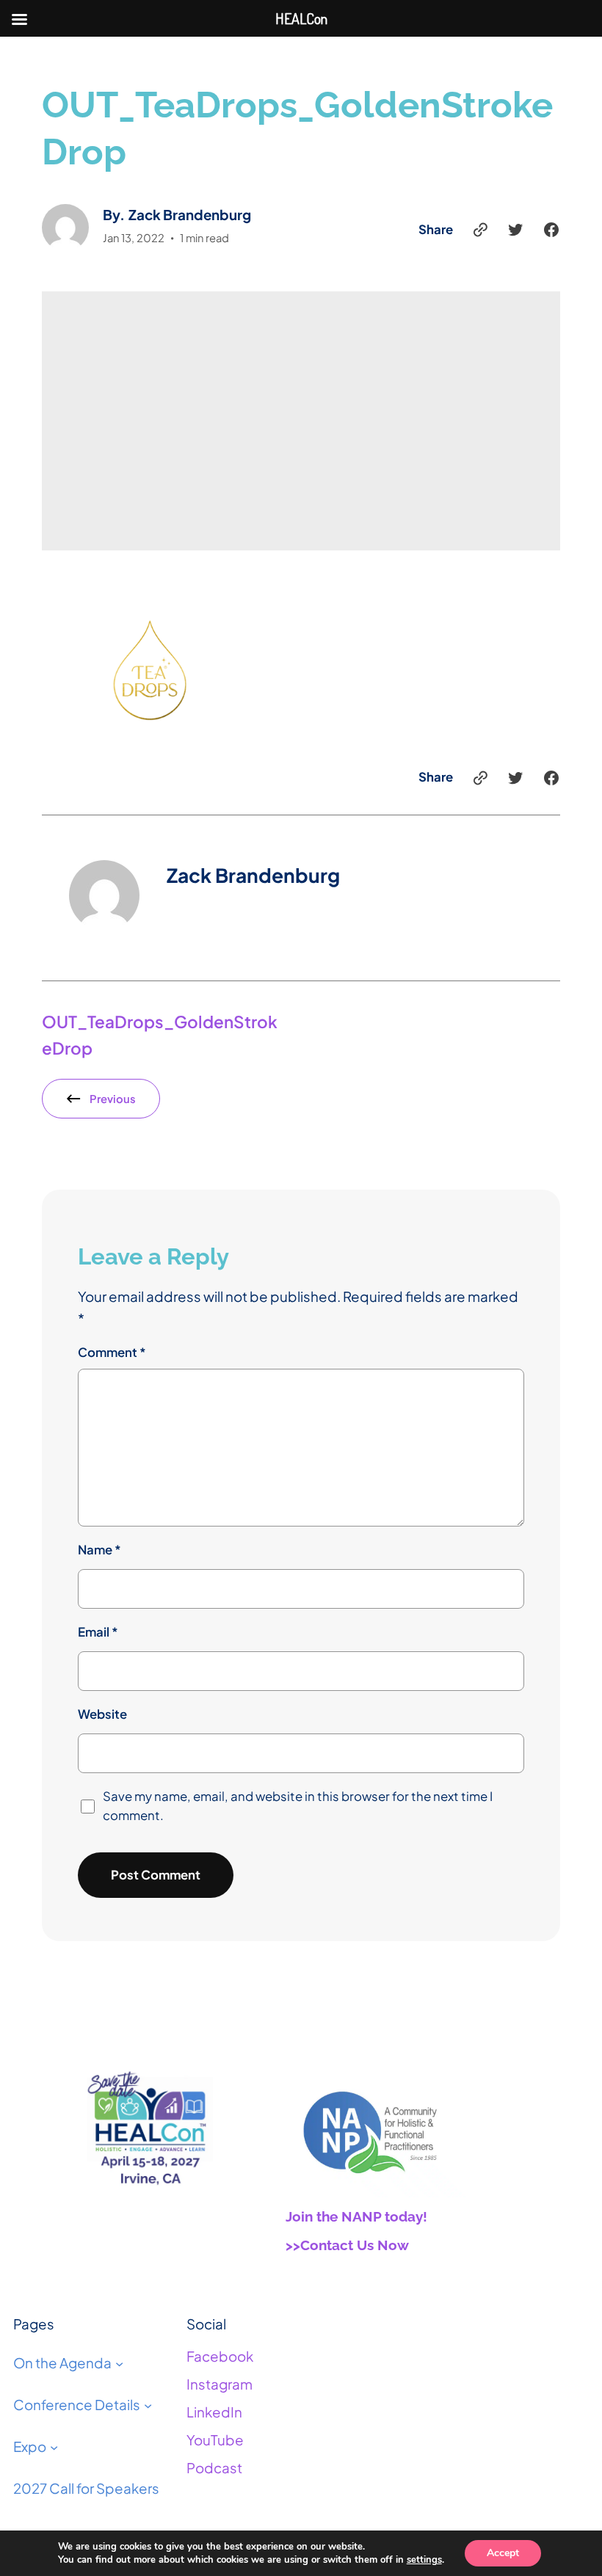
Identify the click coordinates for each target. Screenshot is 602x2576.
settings (424, 2560)
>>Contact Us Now (347, 2245)
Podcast (214, 2468)
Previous (113, 1099)
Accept (503, 2553)
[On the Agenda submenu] (119, 2364)
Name (99, 1550)
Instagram (220, 2384)
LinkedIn (214, 2412)
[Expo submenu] (54, 2446)
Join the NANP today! (356, 2216)
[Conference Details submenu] (148, 2405)
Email (98, 1632)
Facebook (220, 2356)
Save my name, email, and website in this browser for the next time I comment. (298, 1806)
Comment (112, 1352)
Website (102, 1714)
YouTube (215, 2440)
